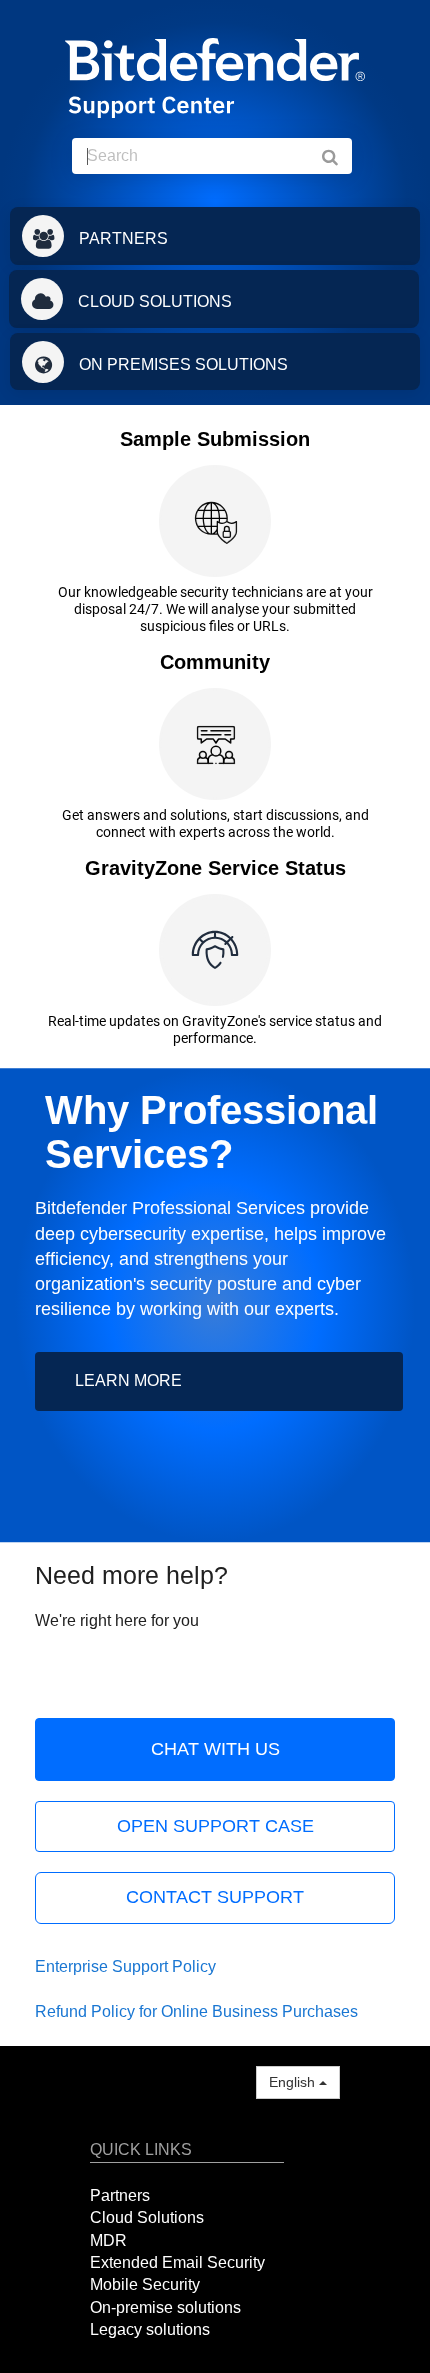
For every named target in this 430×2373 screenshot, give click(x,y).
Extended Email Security (177, 2262)
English (294, 2082)
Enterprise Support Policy (125, 1966)
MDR (108, 2240)
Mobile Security (145, 2284)
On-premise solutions (165, 2307)
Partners (120, 2195)
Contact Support (215, 1897)
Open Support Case (215, 1826)
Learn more (128, 1380)
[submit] (340, 156)
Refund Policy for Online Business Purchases (196, 2011)
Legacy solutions (150, 2329)
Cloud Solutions (147, 2217)
